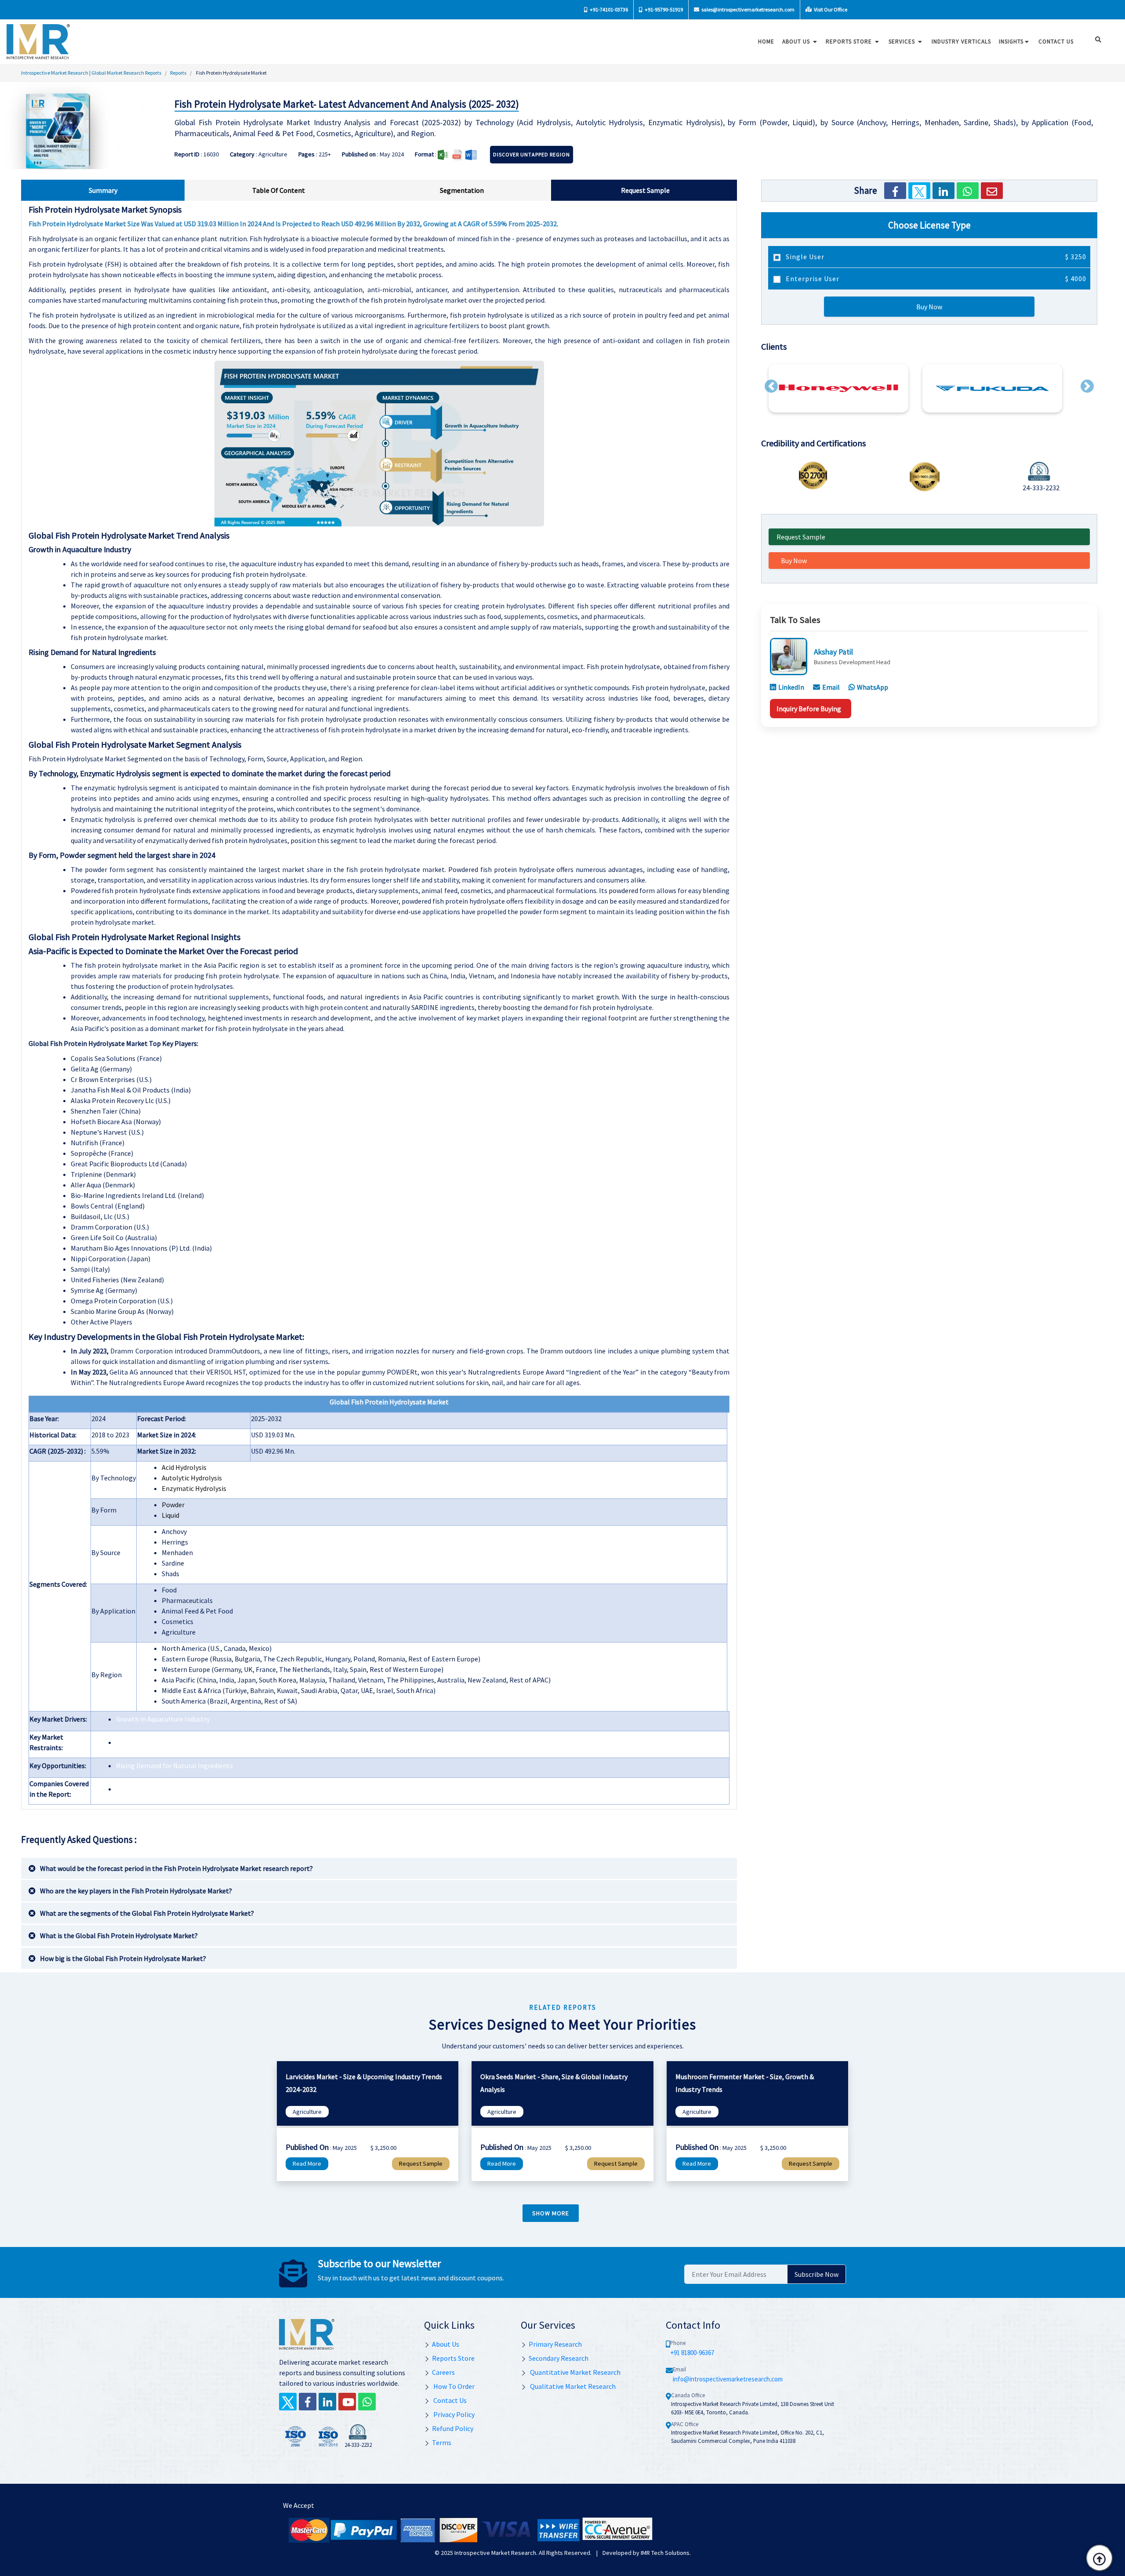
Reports (178, 73)
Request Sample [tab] (645, 190)
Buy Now (929, 307)
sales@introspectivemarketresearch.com (748, 9)
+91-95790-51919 (663, 9)
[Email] (992, 191)
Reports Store (850, 42)
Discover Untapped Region (532, 154)
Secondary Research (559, 2358)
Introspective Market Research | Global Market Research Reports (91, 73)
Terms (442, 2442)
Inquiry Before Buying (809, 708)
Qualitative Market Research (572, 2386)
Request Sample (801, 537)
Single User (935, 257)
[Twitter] (919, 191)
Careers (443, 2372)
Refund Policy (453, 2428)
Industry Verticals (961, 42)
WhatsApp (873, 687)
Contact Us (449, 2400)
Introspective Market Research (495, 2553)
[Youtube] (347, 2402)
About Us (797, 42)
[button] (771, 386)
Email (831, 687)
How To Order (453, 2386)
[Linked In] (327, 2402)
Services (903, 42)
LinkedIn (791, 687)
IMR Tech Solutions (665, 2553)
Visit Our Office (830, 9)
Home (766, 42)
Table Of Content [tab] (279, 190)
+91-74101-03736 (608, 9)
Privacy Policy (453, 2414)
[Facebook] (895, 191)
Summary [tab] (103, 190)
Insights (1011, 42)
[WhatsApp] (968, 191)
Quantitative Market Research (575, 2372)
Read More (307, 2164)
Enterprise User (935, 279)
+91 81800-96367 (692, 2353)
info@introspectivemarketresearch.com (728, 2379)
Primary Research (555, 2344)
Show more (551, 2213)
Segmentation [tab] (462, 190)
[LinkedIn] (944, 191)
